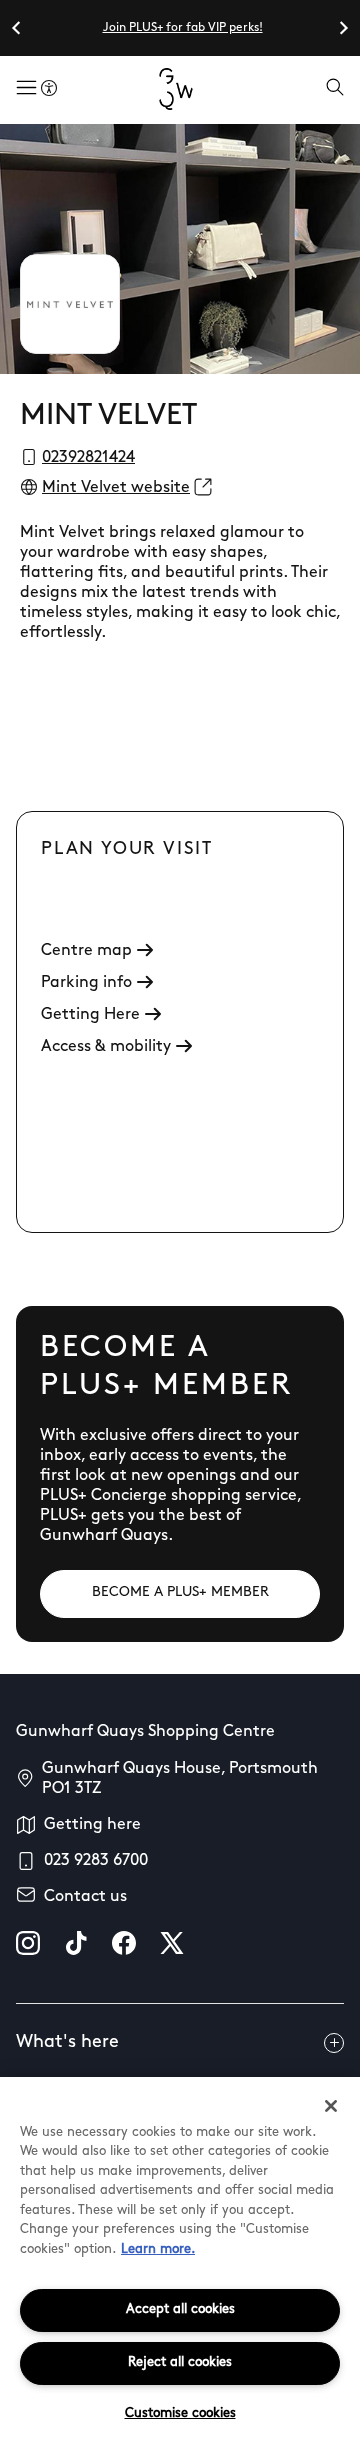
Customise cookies (180, 2413)
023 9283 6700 (96, 1861)
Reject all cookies (180, 2362)
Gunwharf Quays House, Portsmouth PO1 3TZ (180, 1779)
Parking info (86, 983)
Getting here (92, 1825)
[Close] (331, 2106)
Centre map (86, 951)
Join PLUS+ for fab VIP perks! (183, 28)
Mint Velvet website (116, 488)
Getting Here (90, 1015)
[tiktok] (76, 1943)
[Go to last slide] (17, 28)
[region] (180, 2264)
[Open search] (335, 89)
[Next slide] (343, 28)
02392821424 (88, 458)
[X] (172, 1943)
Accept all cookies (180, 2309)
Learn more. (158, 2249)
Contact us (85, 1897)
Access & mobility (106, 1047)
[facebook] (124, 1943)
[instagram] (28, 1943)
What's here (67, 2043)
